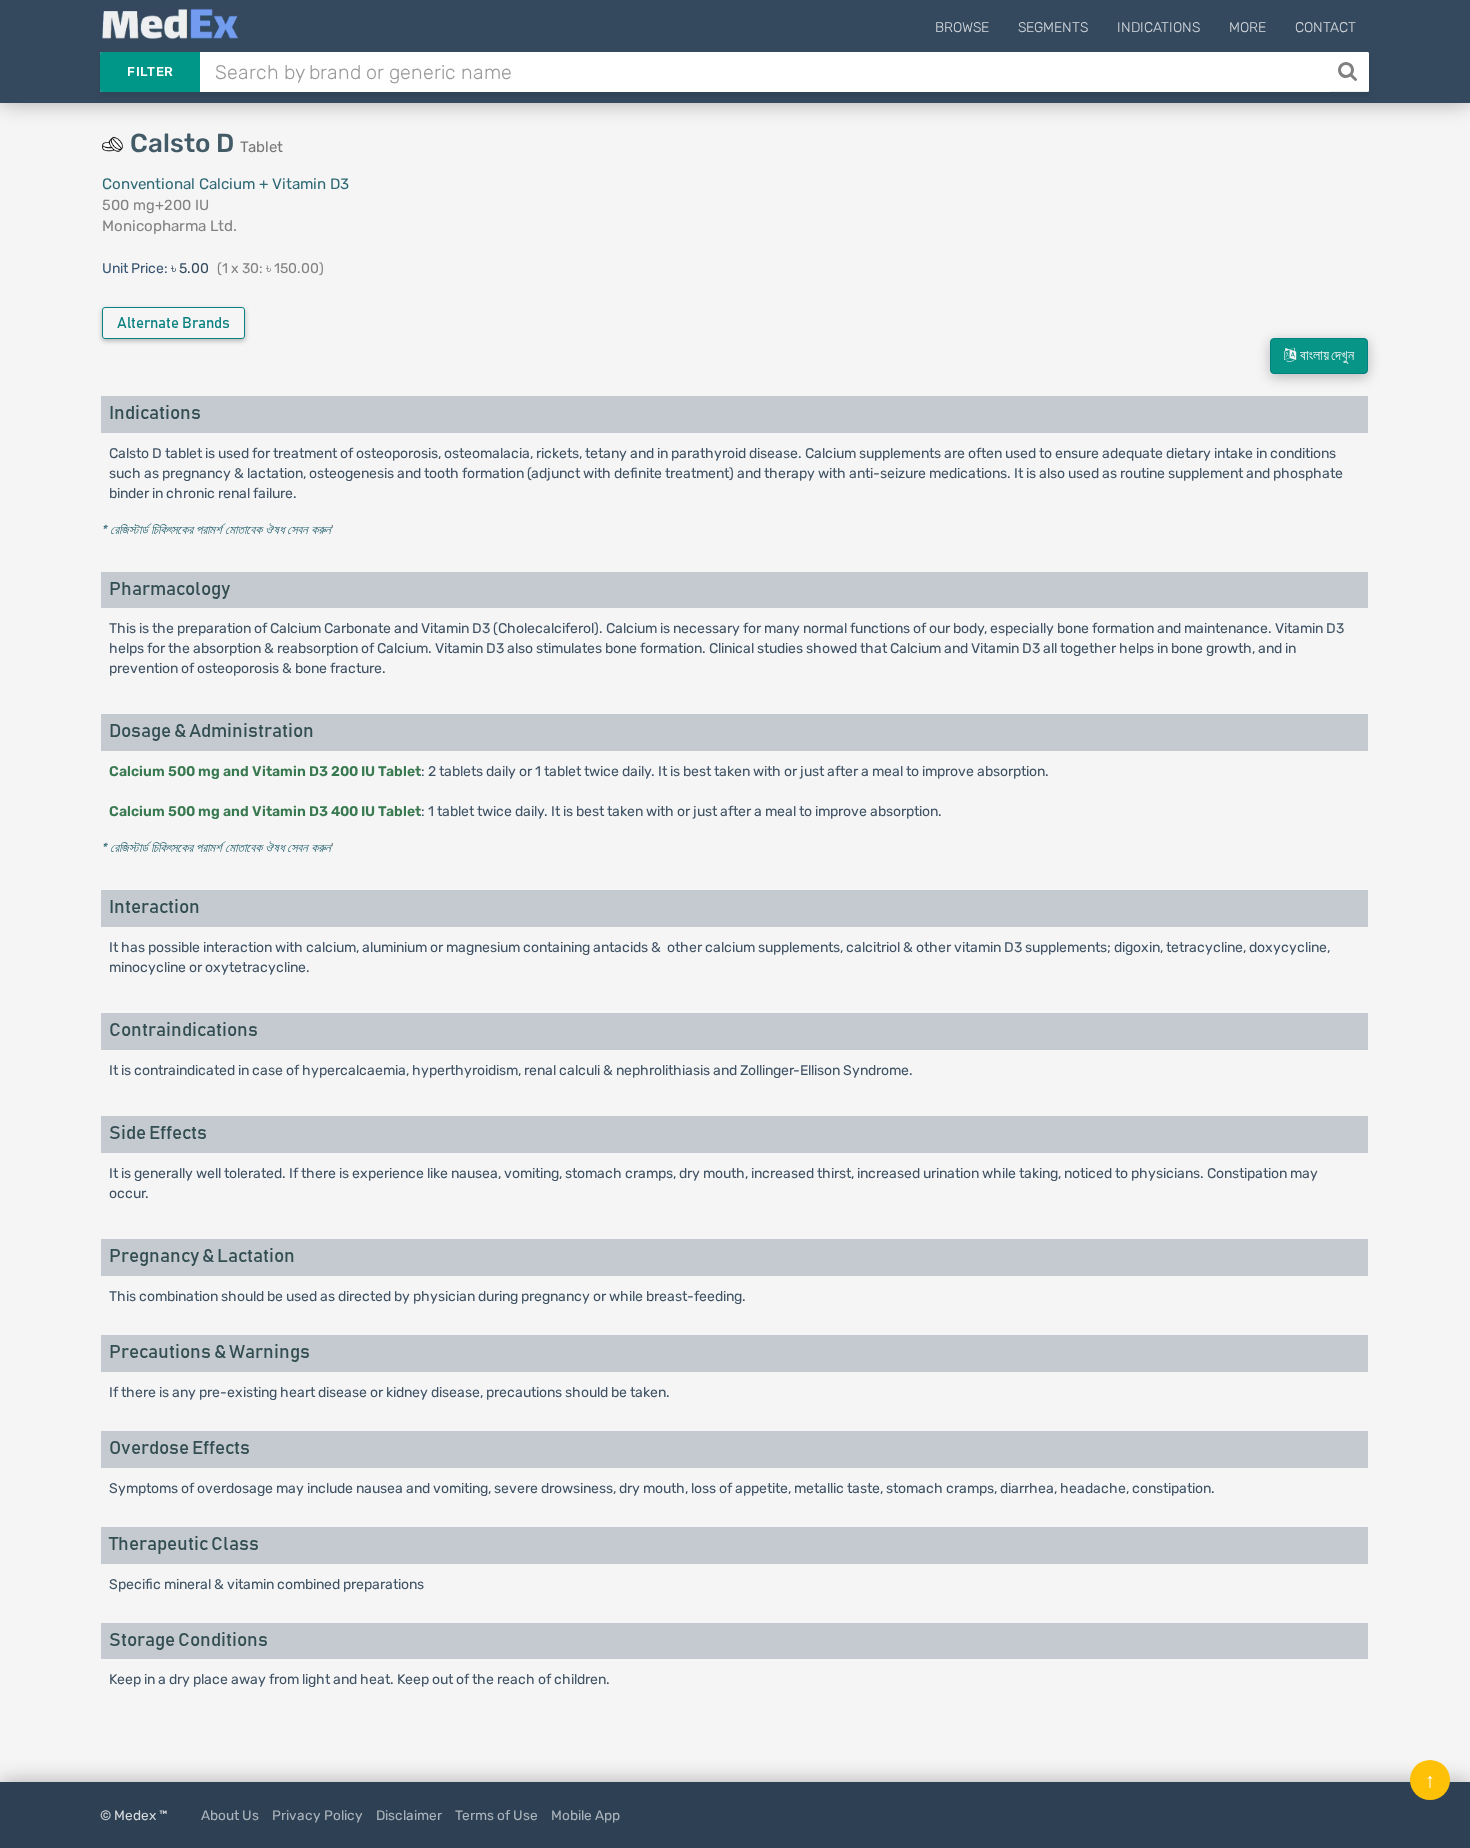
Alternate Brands (173, 323)
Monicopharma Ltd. (169, 226)
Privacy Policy (317, 1815)
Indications (1158, 27)
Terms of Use (496, 1815)
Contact (1325, 27)
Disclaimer (409, 1815)
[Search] (1349, 72)
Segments (1053, 27)
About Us (230, 1815)
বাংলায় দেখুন (1325, 356)
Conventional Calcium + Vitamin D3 (225, 184)
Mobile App (585, 1815)
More (1247, 27)
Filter (150, 71)
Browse (962, 27)
